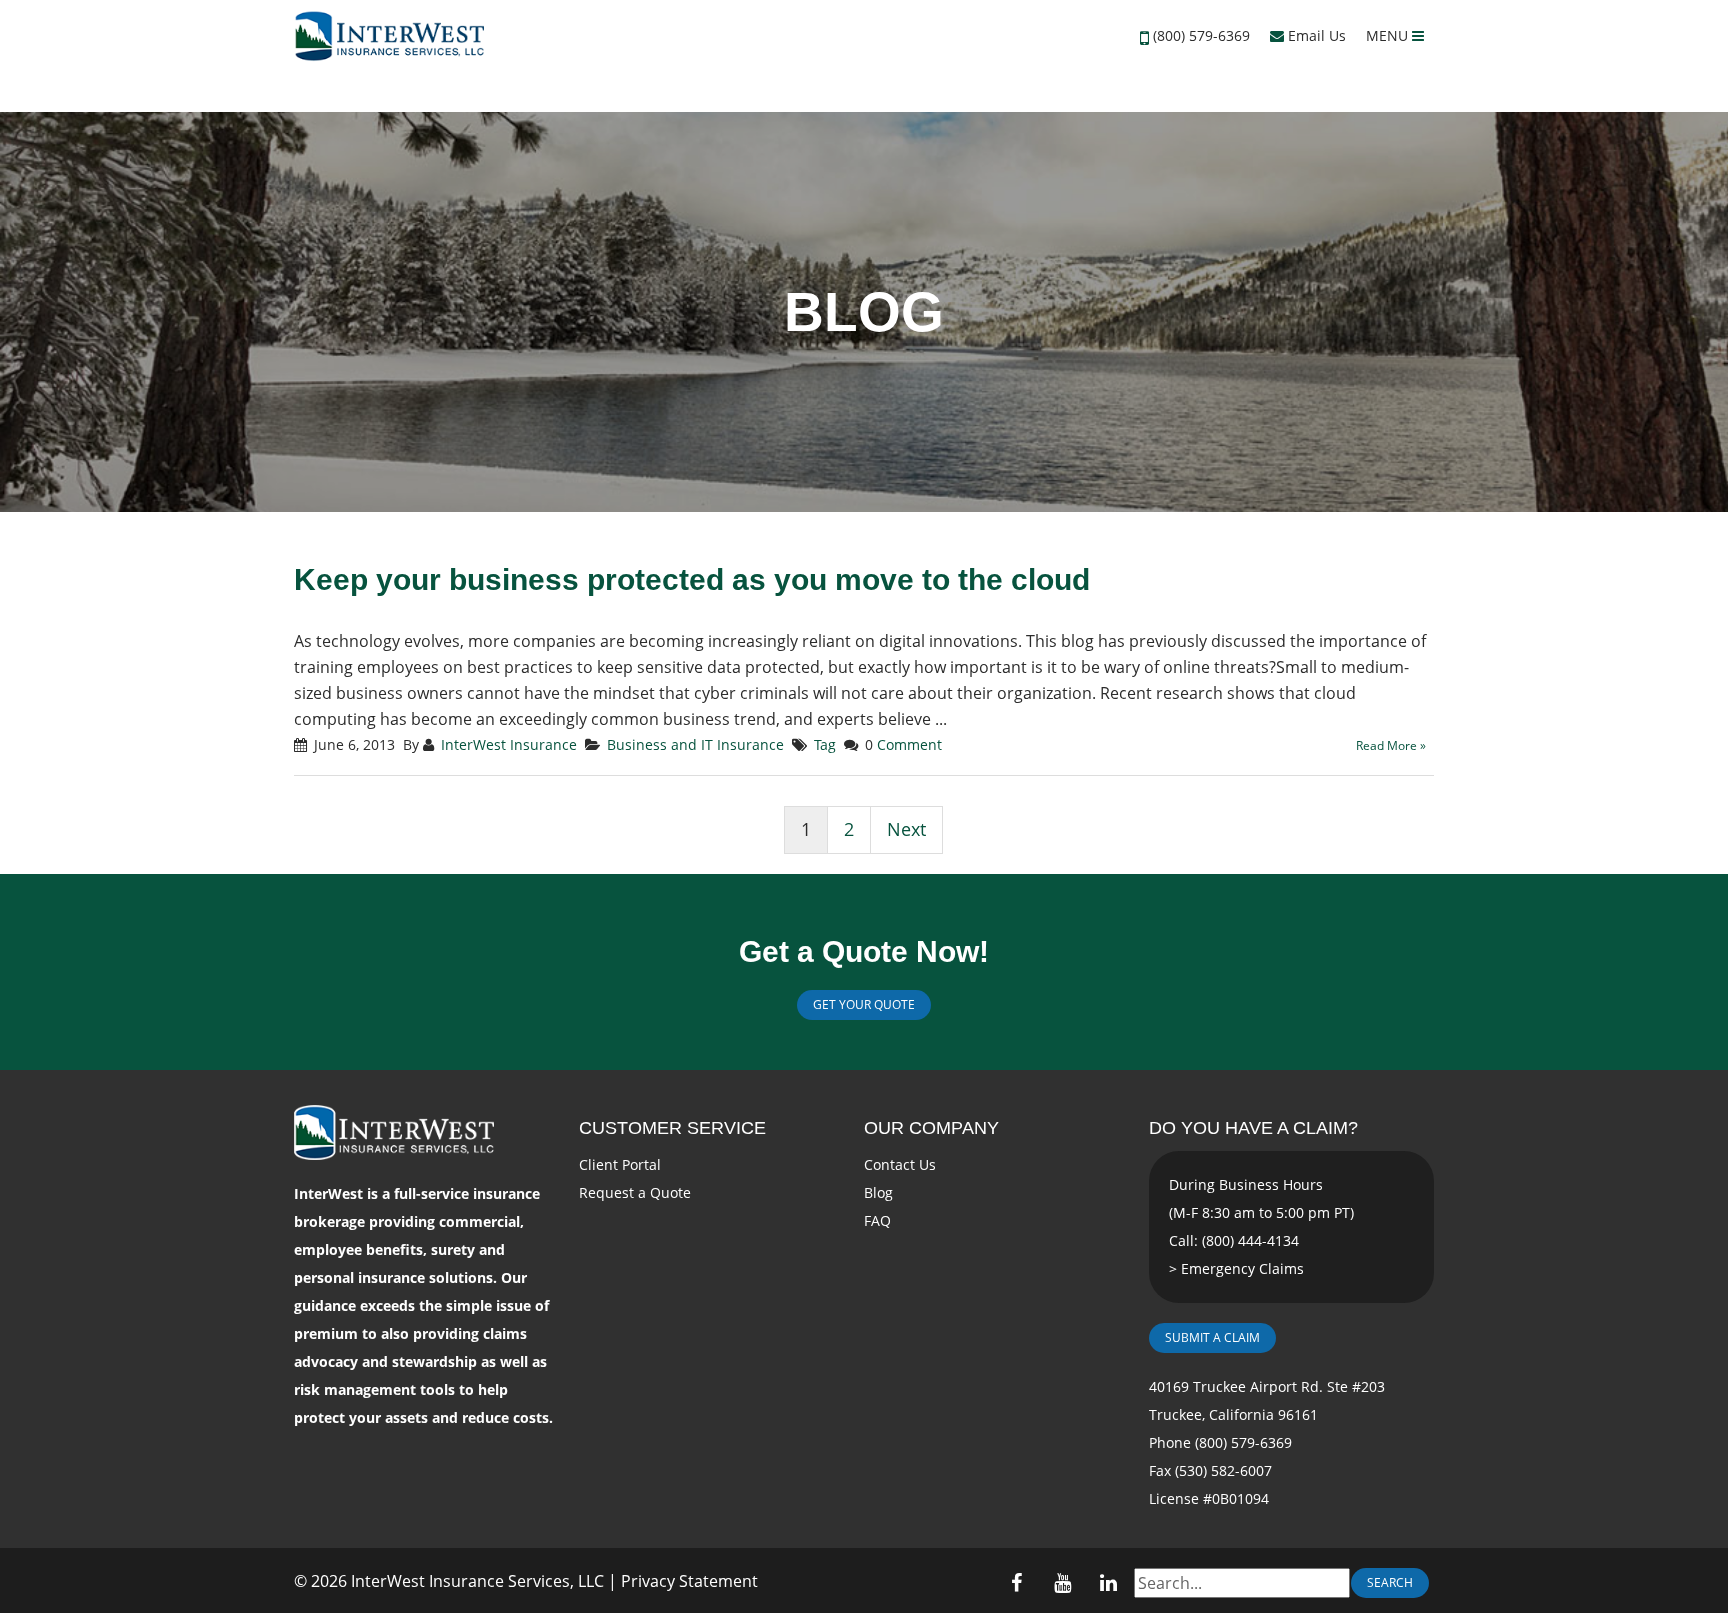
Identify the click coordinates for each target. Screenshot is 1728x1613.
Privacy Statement (689, 1581)
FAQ (877, 1220)
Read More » (1391, 745)
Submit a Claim (1212, 1337)
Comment (909, 744)
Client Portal (620, 1164)
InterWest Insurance (509, 744)
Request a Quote (635, 1192)
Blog (878, 1192)
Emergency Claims (1242, 1268)
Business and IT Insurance (695, 744)
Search (1390, 1582)
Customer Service (672, 1128)
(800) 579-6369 (1201, 35)
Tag (825, 744)
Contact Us (900, 1164)
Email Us (1315, 35)
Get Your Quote (864, 1004)
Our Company (931, 1128)
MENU (1389, 35)
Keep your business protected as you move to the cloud (692, 579)
